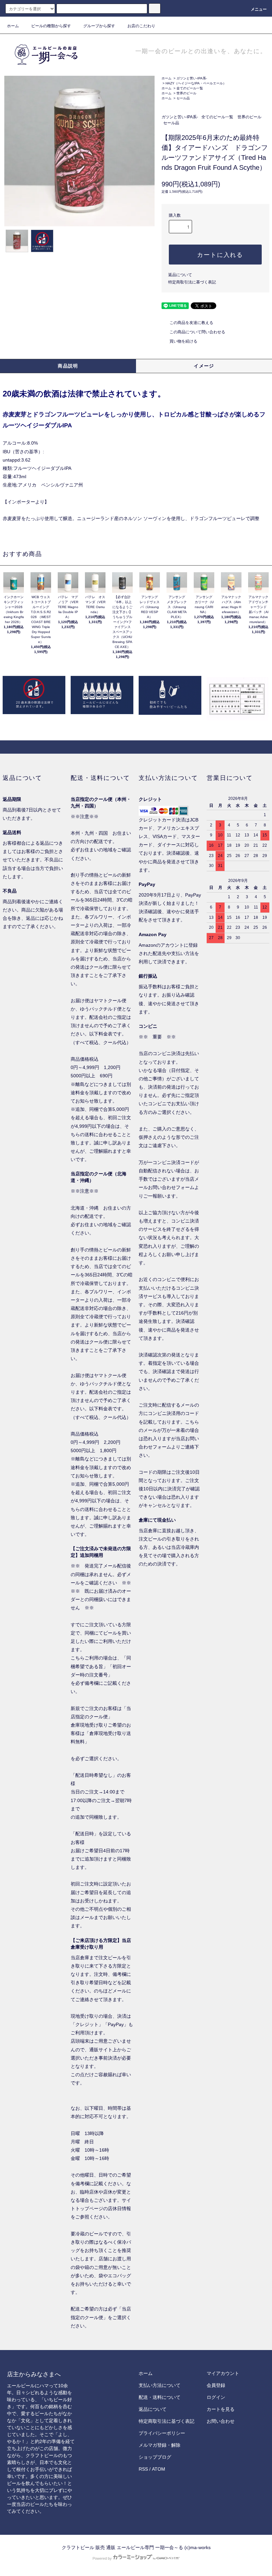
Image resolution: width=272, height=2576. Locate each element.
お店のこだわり (141, 26)
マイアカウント (223, 2373)
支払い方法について (160, 2385)
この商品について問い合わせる (197, 332)
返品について (180, 275)
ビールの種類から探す (51, 26)
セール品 (183, 98)
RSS (143, 2469)
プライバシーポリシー (162, 2433)
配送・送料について (160, 2397)
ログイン (216, 2397)
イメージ (204, 366)
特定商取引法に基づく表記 (192, 282)
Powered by (102, 2558)
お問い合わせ (221, 2421)
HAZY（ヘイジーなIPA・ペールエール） (196, 83)
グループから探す (99, 26)
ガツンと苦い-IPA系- (192, 78)
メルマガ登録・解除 (160, 2445)
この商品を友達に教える (191, 323)
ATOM (159, 2469)
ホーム (13, 26)
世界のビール (186, 93)
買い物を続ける (183, 341)
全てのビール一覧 (190, 88)
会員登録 (216, 2385)
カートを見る (221, 2409)
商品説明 (68, 366)
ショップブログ (155, 2457)
